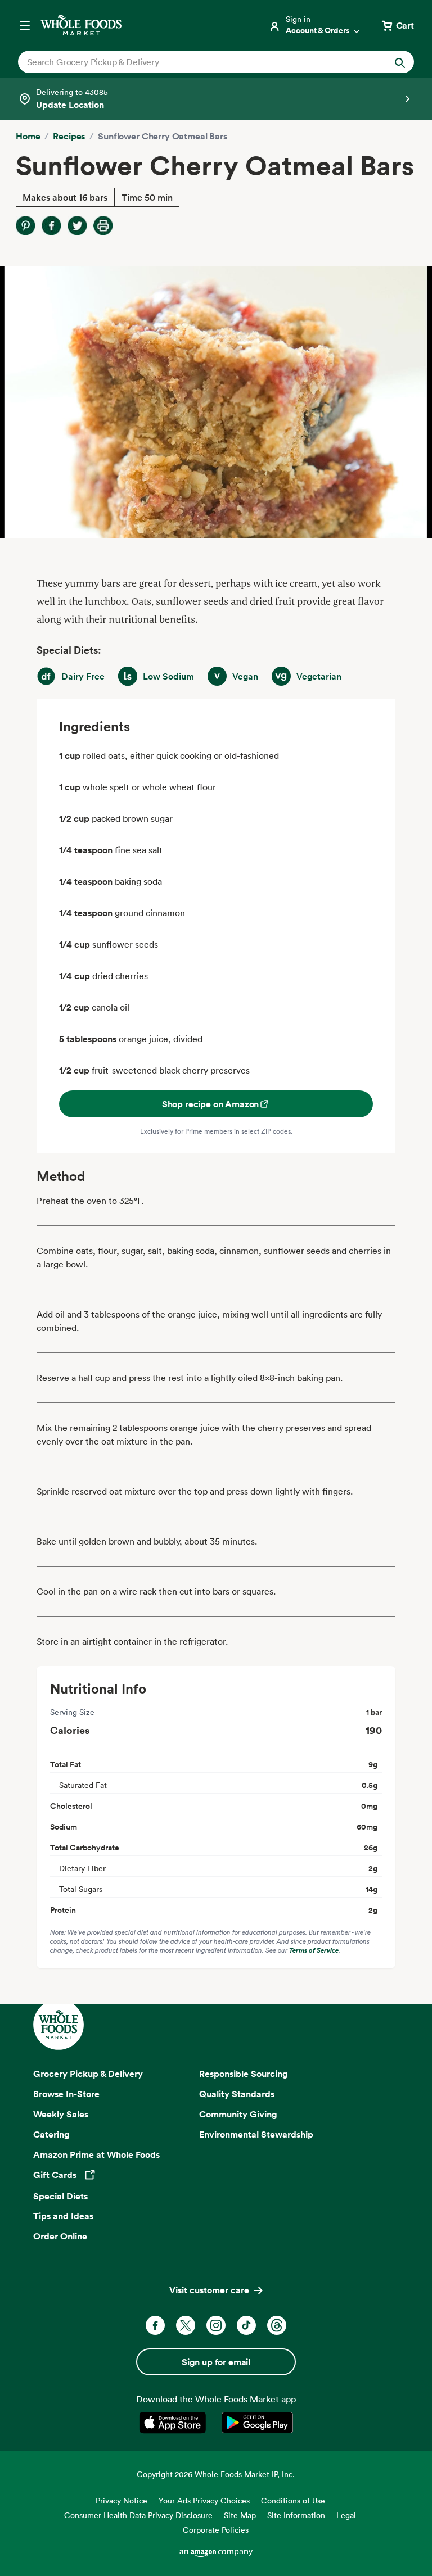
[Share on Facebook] (51, 225)
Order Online (60, 2236)
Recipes (69, 136)
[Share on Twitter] (77, 225)
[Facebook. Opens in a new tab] (155, 2325)
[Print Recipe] (103, 225)
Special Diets (60, 2196)
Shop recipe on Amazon (211, 1104)
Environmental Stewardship (256, 2134)
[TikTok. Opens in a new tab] (246, 2325)
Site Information (296, 2515)
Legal (346, 2515)
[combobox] (197, 62)
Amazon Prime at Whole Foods (96, 2154)
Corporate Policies (216, 2530)
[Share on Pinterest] (25, 225)
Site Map (240, 2515)
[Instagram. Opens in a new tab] (216, 2325)
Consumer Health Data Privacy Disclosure (138, 2515)
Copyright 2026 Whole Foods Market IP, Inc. (216, 2474)
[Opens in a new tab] (175, 2423)
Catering (51, 2134)
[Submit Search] (400, 62)
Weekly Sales (61, 2114)
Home (28, 136)
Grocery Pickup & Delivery (88, 2074)
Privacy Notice (121, 2500)
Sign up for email (216, 2362)
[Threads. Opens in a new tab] (277, 2325)
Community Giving (238, 2114)
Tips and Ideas (63, 2216)
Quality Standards (237, 2094)
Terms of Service (314, 1950)
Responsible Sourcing (244, 2074)
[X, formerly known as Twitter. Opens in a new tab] (186, 2325)
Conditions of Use (293, 2500)
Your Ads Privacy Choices (204, 2500)
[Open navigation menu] (25, 25)
